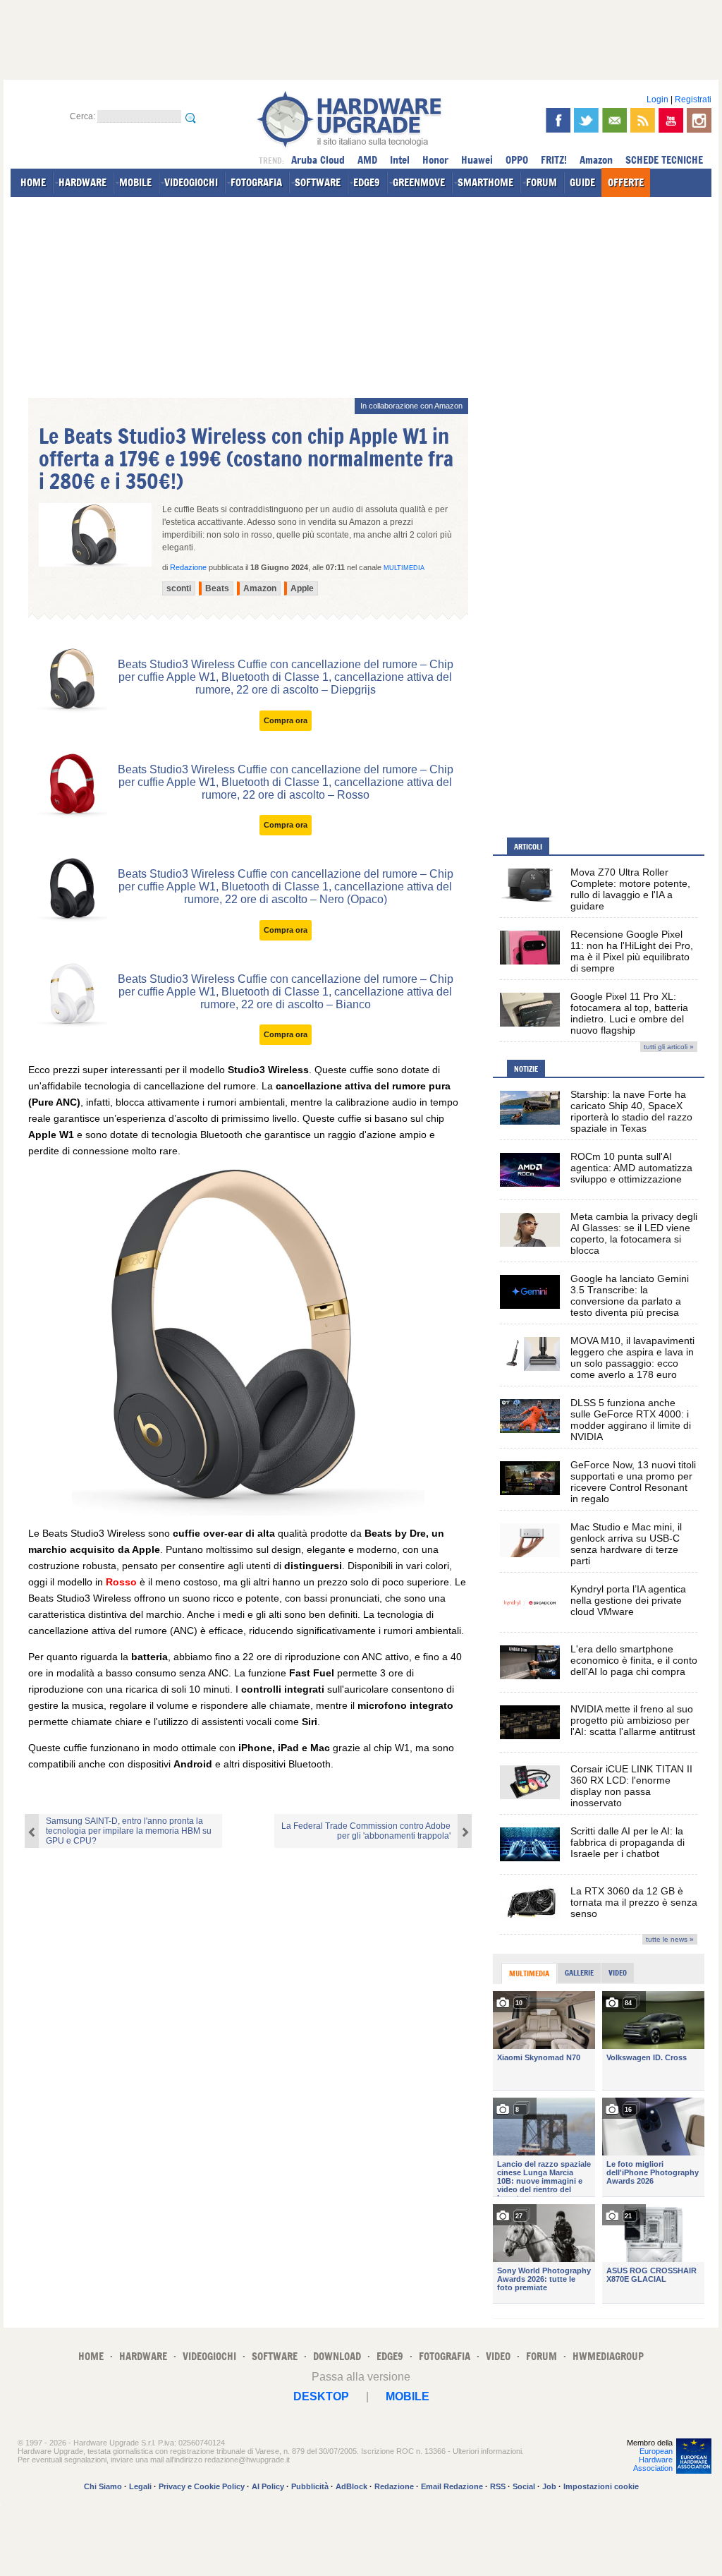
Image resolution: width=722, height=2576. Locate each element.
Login (657, 99)
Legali (140, 2486)
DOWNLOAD (337, 2356)
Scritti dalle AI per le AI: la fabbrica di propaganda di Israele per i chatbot (628, 1842)
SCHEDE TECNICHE (664, 160)
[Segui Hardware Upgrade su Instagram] (699, 120)
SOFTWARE (318, 182)
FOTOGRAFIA (256, 182)
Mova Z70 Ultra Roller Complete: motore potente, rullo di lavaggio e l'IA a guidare (630, 889)
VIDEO (498, 2356)
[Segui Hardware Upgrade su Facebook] (558, 120)
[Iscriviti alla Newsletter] (614, 120)
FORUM (541, 182)
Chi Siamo (103, 2486)
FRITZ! (554, 160)
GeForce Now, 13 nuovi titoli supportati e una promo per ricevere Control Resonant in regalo (633, 1482)
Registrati (693, 99)
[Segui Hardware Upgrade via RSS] (643, 120)
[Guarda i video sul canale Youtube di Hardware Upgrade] (671, 120)
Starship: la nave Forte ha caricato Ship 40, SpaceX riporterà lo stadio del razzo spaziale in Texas (631, 1111)
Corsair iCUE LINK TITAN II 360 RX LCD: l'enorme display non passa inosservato (631, 1786)
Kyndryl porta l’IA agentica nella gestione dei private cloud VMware (628, 1600)
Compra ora (286, 720)
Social (524, 2486)
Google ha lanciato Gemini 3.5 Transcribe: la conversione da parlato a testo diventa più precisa (630, 1295)
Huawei (477, 160)
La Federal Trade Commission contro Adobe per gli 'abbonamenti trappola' (366, 1831)
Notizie (526, 1069)
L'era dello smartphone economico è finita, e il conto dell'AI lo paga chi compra (634, 1660)
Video (618, 1973)
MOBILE (135, 182)
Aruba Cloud (318, 160)
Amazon (596, 160)
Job (549, 2486)
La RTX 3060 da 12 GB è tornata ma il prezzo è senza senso (634, 1902)
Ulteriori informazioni (487, 2451)
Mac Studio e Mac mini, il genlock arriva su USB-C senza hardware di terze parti (626, 1544)
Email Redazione (452, 2486)
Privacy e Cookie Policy (202, 2486)
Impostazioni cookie (601, 2486)
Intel (400, 160)
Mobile (408, 2396)
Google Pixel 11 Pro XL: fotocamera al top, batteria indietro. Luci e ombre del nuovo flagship (629, 1013)
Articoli (528, 847)
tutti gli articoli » (669, 1047)
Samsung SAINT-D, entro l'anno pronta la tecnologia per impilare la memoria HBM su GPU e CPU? (129, 1831)
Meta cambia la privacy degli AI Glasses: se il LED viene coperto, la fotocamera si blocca (634, 1233)
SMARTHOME (485, 182)
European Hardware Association (653, 2460)
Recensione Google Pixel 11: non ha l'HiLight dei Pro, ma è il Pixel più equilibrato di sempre (632, 951)
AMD (367, 160)
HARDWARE (82, 182)
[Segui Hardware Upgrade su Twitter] (586, 120)
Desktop (321, 2396)
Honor (435, 160)
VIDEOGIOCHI (191, 182)
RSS (498, 2486)
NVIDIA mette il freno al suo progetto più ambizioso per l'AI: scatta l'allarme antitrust (633, 1720)
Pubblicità (310, 2486)
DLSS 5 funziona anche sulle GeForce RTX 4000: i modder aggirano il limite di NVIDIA (631, 1420)
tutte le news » (670, 1939)
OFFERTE (626, 182)
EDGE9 (367, 182)
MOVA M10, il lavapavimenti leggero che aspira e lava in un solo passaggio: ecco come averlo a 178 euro (632, 1357)
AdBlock (351, 2486)
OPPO (517, 160)
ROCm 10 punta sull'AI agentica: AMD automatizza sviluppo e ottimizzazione (631, 1168)
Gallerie (579, 1973)
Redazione (394, 2486)
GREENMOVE (419, 182)
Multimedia (404, 568)
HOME (33, 182)
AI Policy (268, 2486)
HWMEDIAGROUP (608, 2356)
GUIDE (582, 182)
